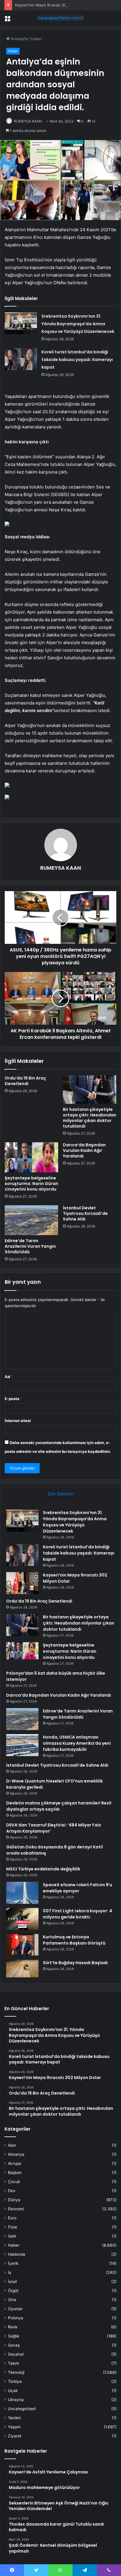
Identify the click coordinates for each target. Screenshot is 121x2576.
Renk (13, 2327)
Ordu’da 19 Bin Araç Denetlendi (25, 1081)
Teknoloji (16, 2372)
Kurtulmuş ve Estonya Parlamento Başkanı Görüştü (74, 1940)
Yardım (14, 2418)
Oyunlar (15, 2309)
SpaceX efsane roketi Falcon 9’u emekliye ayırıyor (78, 1888)
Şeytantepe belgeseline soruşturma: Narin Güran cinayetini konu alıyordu (31, 1184)
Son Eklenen (61, 1494)
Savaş (14, 2345)
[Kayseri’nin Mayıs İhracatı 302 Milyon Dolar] (22, 1583)
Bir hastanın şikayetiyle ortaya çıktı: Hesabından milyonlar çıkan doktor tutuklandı (90, 1118)
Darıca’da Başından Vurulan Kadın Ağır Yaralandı (84, 1150)
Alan (12, 2145)
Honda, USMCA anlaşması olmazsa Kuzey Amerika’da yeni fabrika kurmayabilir (77, 1743)
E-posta (14, 1399)
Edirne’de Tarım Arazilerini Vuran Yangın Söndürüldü (30, 1246)
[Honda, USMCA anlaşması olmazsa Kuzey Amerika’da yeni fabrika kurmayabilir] (22, 1745)
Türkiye (15, 2381)
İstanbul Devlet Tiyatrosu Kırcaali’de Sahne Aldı (85, 1213)
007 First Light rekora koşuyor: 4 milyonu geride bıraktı (78, 1914)
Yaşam (14, 2427)
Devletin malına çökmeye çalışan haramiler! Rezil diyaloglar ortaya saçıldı (59, 1806)
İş (10, 2272)
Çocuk (14, 2182)
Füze (12, 2227)
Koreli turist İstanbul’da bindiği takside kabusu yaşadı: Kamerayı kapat (77, 360)
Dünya (14, 2200)
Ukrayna (16, 2400)
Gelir (12, 2236)
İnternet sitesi (18, 1421)
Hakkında (17, 2254)
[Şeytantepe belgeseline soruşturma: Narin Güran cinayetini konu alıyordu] (31, 1157)
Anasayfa (19, 39)
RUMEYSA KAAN (28, 121)
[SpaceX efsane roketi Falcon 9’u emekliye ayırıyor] (22, 1893)
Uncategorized (22, 2409)
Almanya (16, 2154)
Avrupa (15, 2163)
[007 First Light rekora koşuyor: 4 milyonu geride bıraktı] (22, 1919)
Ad (9, 1377)
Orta (12, 2300)
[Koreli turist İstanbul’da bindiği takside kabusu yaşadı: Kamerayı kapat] (21, 359)
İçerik (13, 2263)
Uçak (13, 2391)
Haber (36, 39)
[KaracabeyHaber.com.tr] (60, 18)
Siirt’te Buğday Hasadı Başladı (75, 1963)
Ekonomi (16, 2209)
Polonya (16, 2318)
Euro (12, 2218)
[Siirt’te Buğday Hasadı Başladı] (22, 1969)
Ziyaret (15, 2436)
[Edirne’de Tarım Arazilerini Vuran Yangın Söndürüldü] (31, 1220)
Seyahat (16, 2354)
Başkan (15, 2173)
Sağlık (14, 2336)
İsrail (12, 2282)
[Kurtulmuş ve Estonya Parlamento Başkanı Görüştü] (22, 1945)
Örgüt (13, 2291)
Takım (14, 2363)
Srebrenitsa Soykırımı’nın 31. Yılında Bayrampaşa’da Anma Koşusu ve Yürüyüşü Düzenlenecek (78, 324)
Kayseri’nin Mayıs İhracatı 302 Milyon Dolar (54, 5)
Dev (12, 2191)
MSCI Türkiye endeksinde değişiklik (43, 1869)
